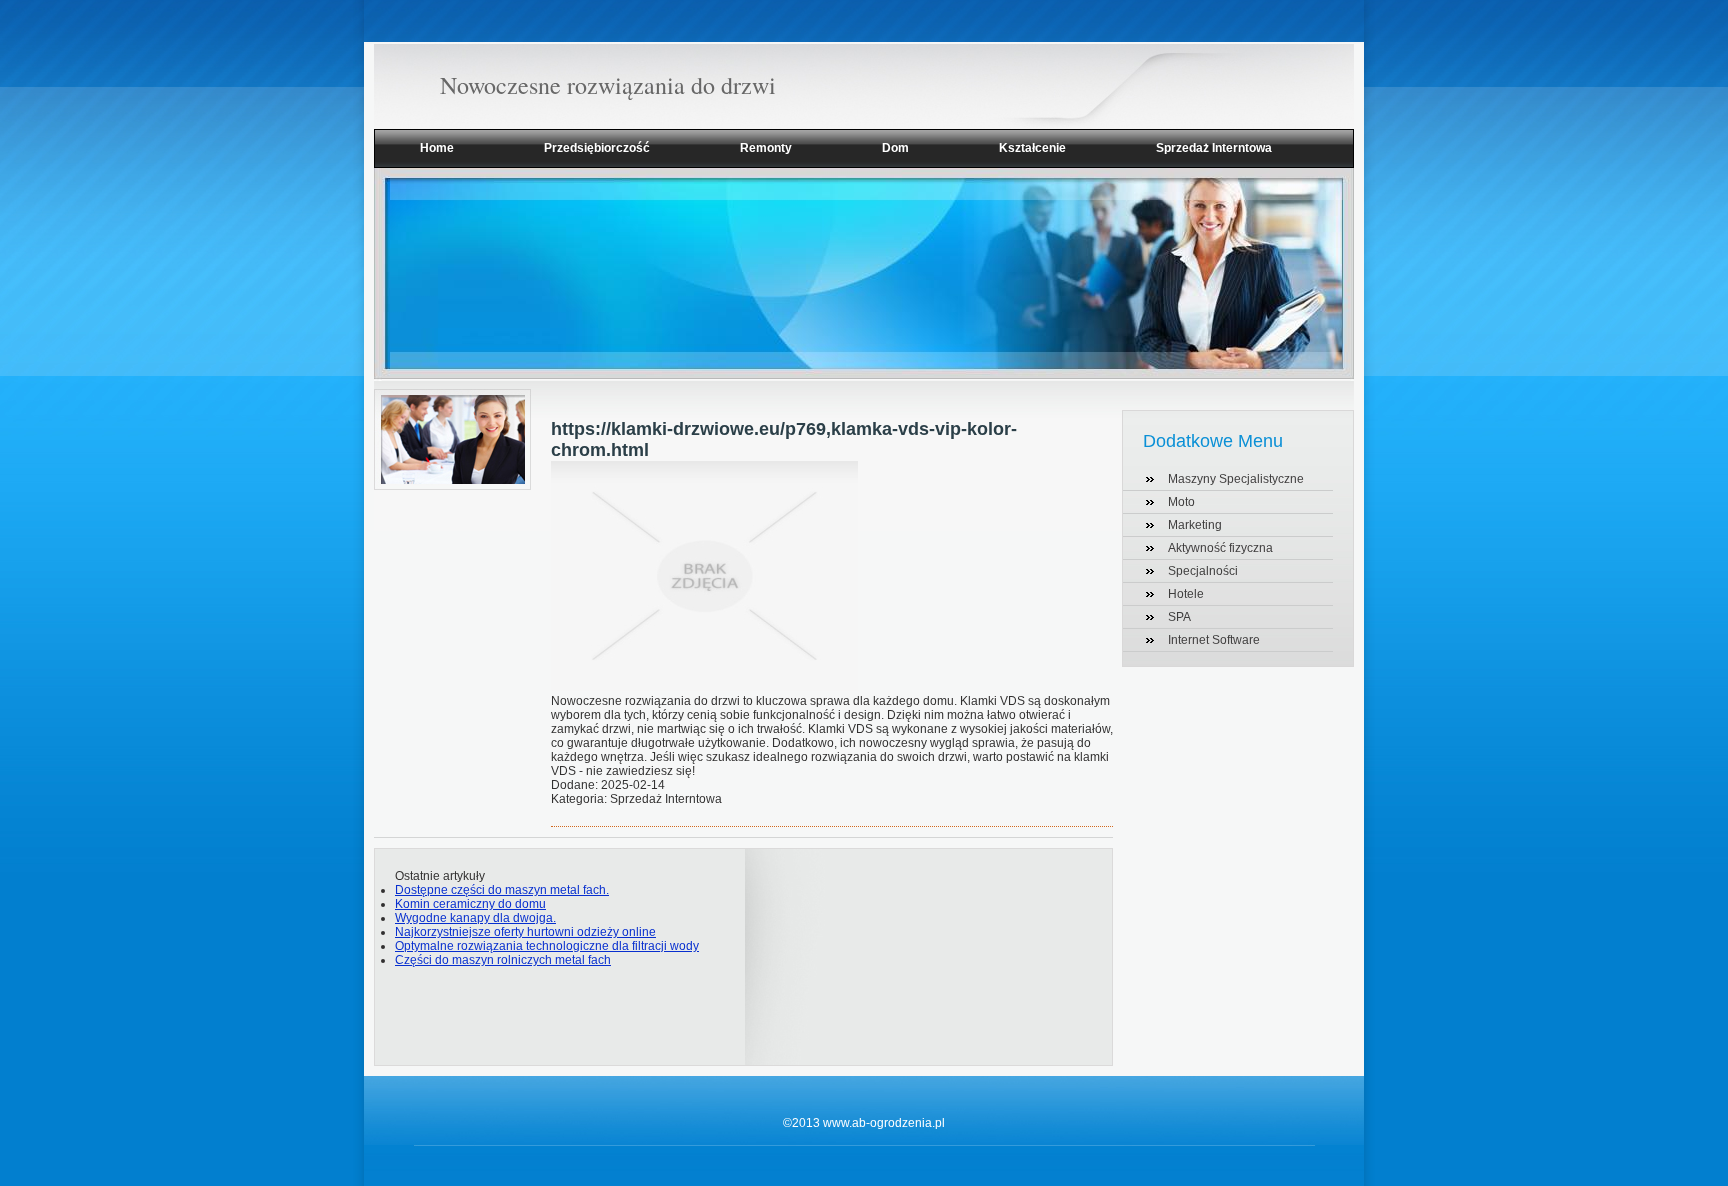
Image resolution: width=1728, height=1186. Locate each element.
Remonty (766, 148)
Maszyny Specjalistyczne (1236, 479)
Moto (1181, 502)
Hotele (1186, 594)
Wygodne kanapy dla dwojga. (475, 918)
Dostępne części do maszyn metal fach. (502, 890)
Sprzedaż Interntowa (1214, 148)
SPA (1179, 617)
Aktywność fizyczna (1220, 548)
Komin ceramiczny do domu (470, 904)
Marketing (1195, 525)
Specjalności (1203, 571)
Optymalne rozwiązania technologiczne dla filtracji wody (547, 946)
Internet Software (1214, 640)
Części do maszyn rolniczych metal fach (503, 960)
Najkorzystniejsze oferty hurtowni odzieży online (525, 932)
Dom (895, 148)
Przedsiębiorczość (597, 148)
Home (437, 148)
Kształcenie (1032, 148)
